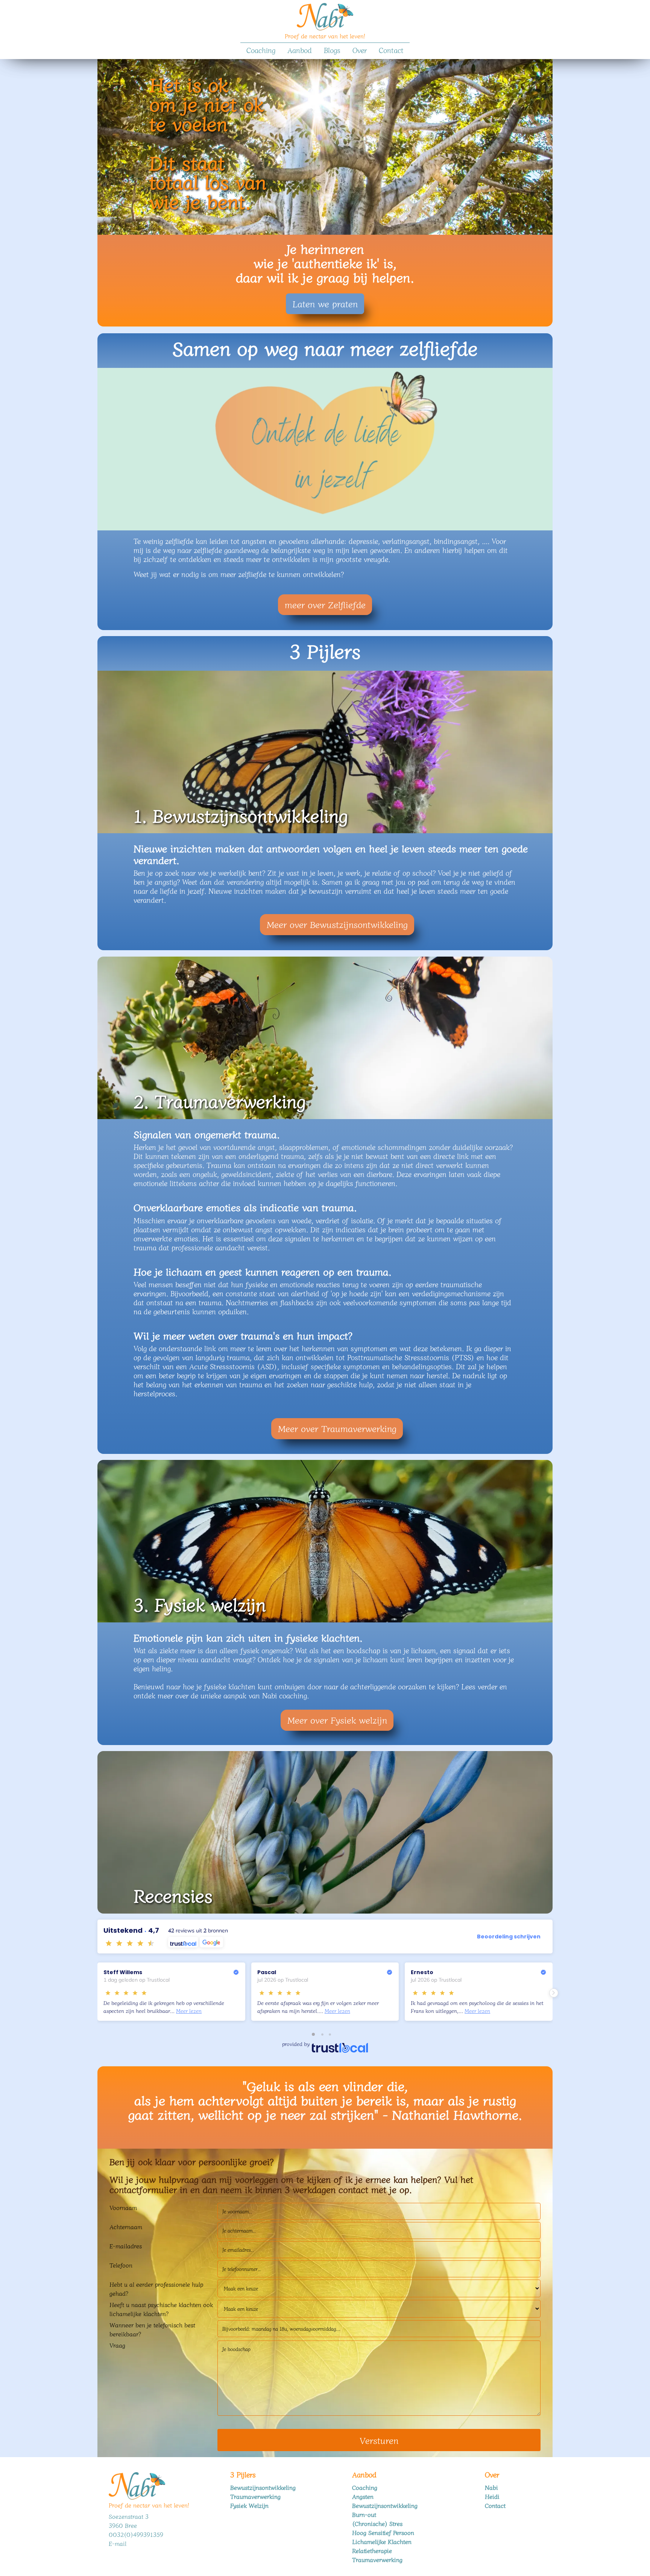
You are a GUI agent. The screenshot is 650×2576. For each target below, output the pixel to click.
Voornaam (123, 2207)
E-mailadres (126, 2246)
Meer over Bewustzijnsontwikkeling (337, 924)
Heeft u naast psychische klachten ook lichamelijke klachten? (161, 2309)
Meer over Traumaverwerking (337, 1428)
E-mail (118, 2543)
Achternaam (126, 2227)
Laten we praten (325, 303)
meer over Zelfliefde (325, 604)
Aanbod (300, 50)
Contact (391, 50)
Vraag (117, 2345)
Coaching (261, 50)
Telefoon (121, 2265)
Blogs (332, 50)
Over (360, 50)
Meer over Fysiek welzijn (337, 1720)
